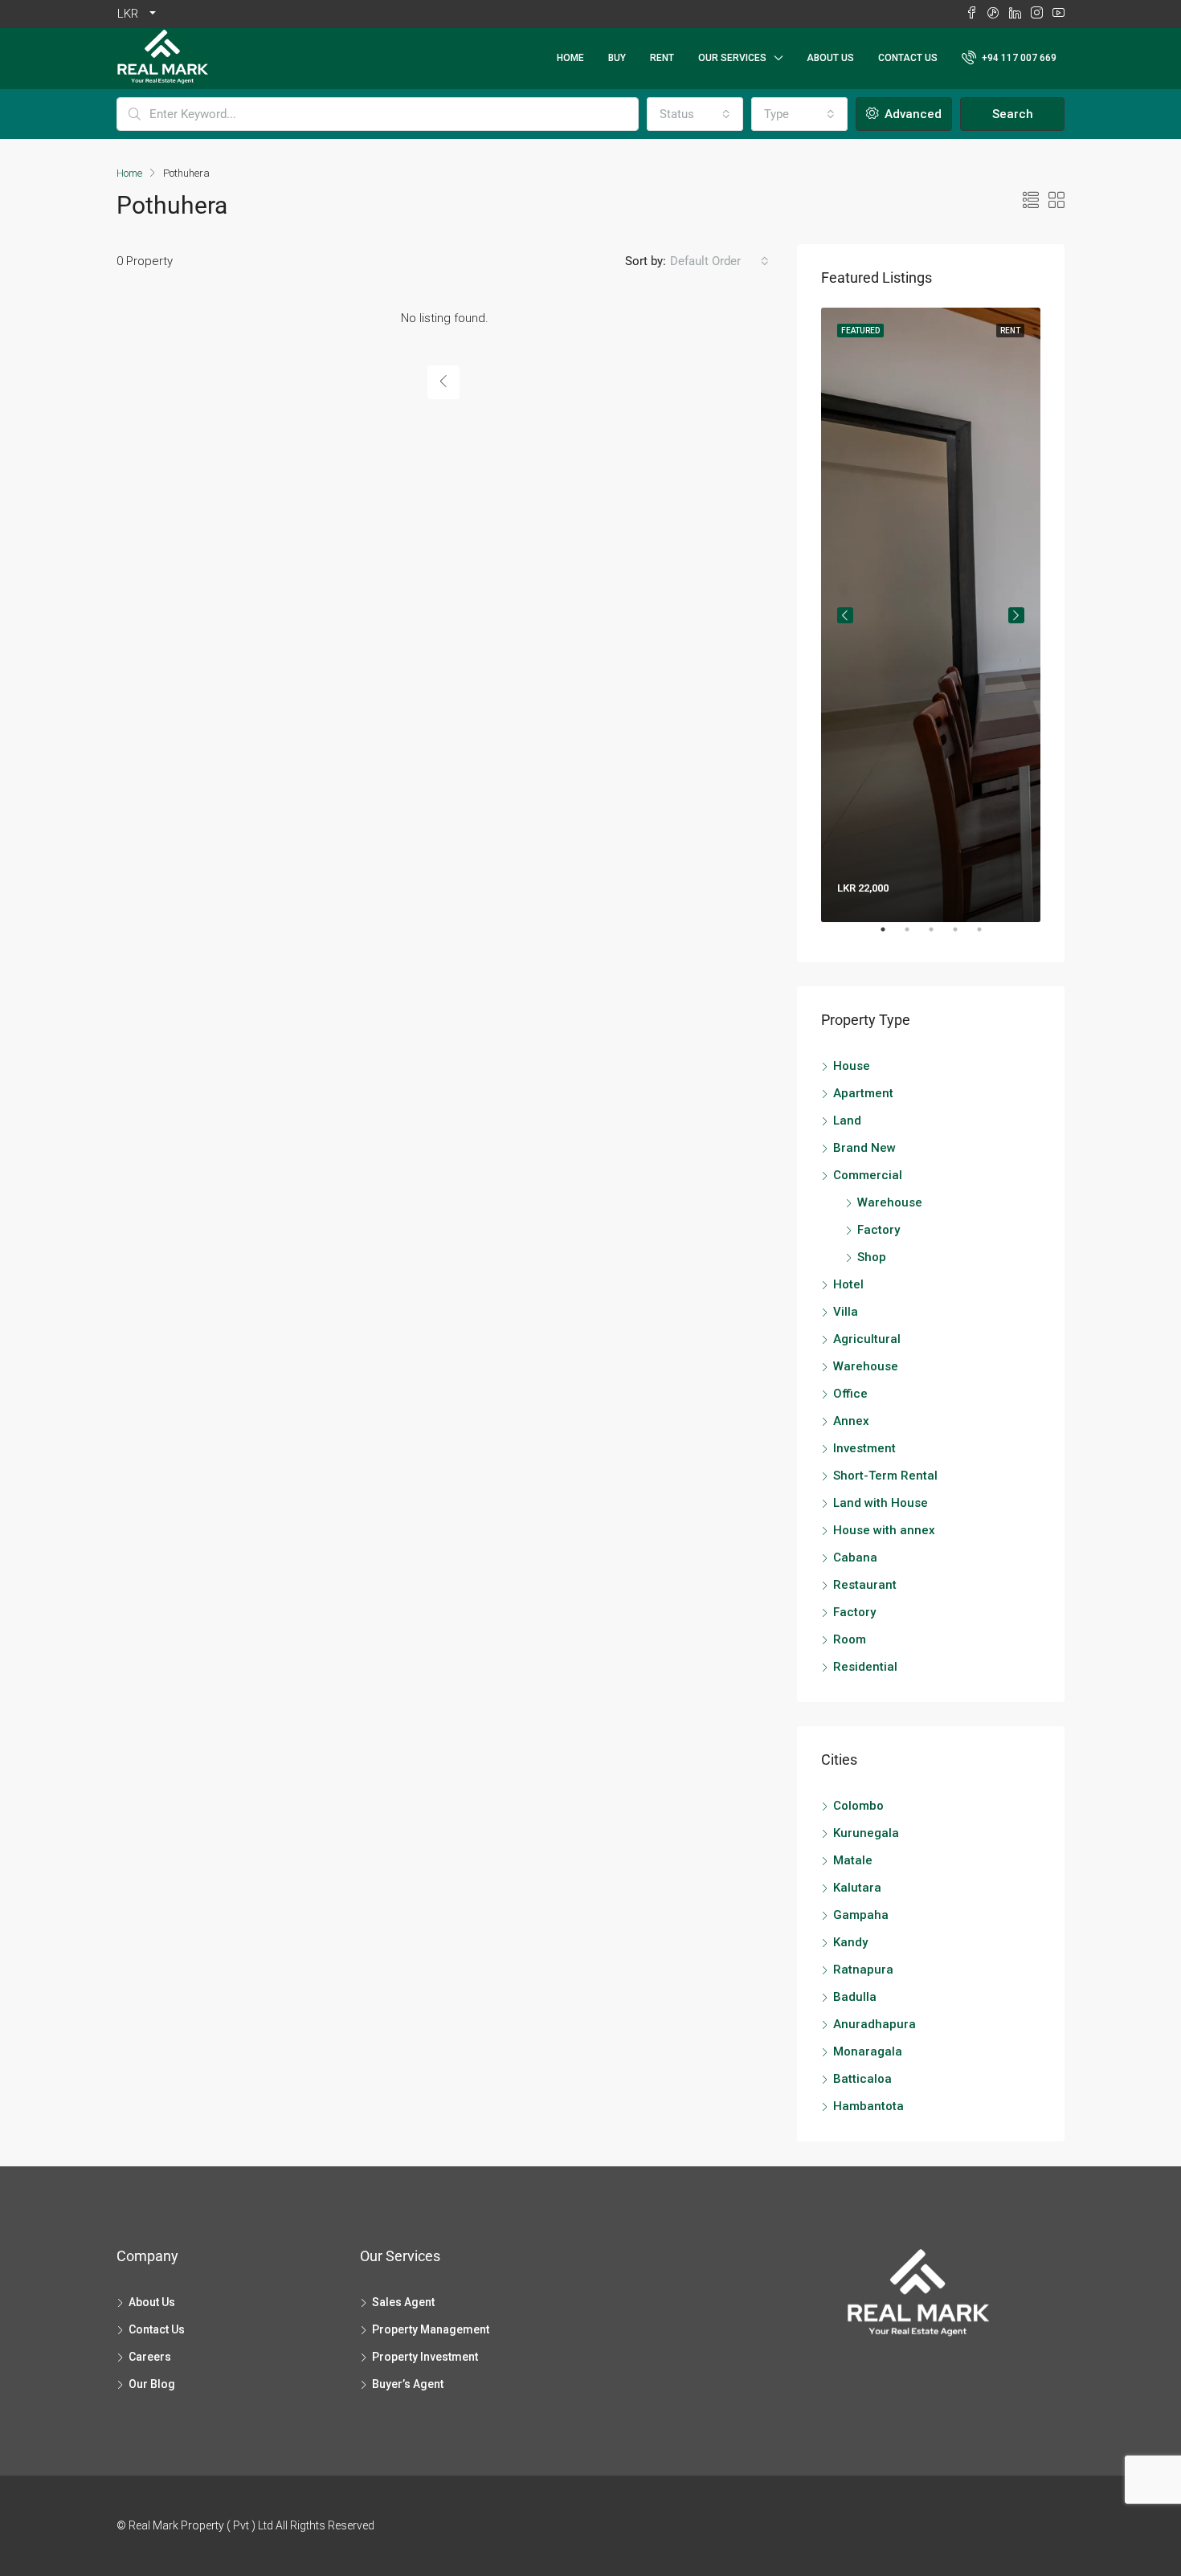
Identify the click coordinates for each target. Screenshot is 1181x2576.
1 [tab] (891, 936)
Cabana (855, 1557)
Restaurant (865, 1585)
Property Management (431, 2329)
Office (850, 1394)
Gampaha (861, 1915)
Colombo (858, 1806)
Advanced (911, 114)
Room (850, 1639)
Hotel (848, 1284)
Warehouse (890, 1202)
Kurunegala (866, 1833)
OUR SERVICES (732, 58)
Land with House (881, 1503)
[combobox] (695, 114)
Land (847, 1121)
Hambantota (868, 2106)
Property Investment (425, 2357)
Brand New (864, 1148)
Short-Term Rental (885, 1476)
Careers (150, 2357)
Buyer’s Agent (408, 2384)
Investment (864, 1448)
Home (570, 58)
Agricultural (867, 1339)
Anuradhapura (875, 2024)
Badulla (855, 1997)
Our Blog (152, 2384)
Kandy (850, 1942)
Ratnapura (863, 1970)
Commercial (868, 1175)
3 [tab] (939, 936)
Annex (851, 1421)
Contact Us (908, 58)
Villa (846, 1312)
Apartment (863, 1093)
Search (1013, 114)
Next (1016, 615)
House (852, 1066)
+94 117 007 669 (1018, 58)
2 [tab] (915, 936)
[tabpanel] (931, 615)
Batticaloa (862, 2079)
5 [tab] (987, 936)
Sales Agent (403, 2302)
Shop (872, 1257)
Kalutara (857, 1888)
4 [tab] (963, 936)
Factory (879, 1230)
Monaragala (868, 2051)
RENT (662, 58)
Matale (853, 1860)
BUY (617, 58)
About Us (830, 58)
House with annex (884, 1530)
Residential (865, 1667)
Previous (845, 615)
